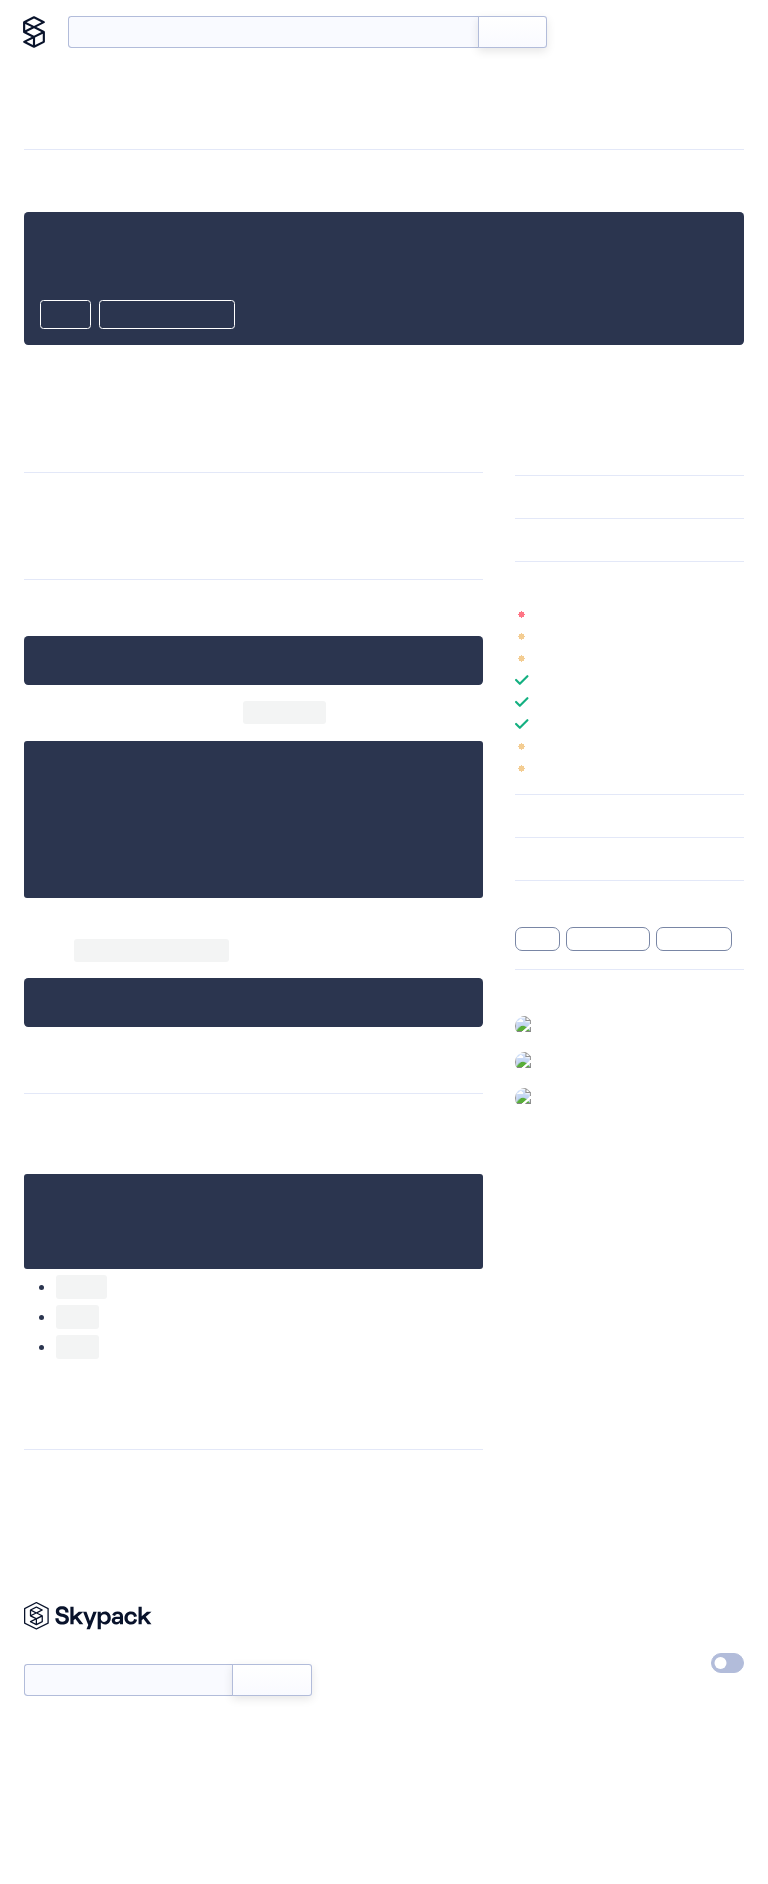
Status (411, 1659)
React (135, 1286)
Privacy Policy (678, 1613)
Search (512, 32)
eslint (537, 939)
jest (120, 1316)
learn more (658, 583)
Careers (539, 1659)
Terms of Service (566, 1705)
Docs (592, 32)
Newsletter (57, 1653)
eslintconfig (607, 939)
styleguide (694, 939)
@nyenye (572, 1061)
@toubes (571, 1097)
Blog (649, 32)
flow (123, 1346)
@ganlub (570, 1025)
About (710, 32)
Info (731, 614)
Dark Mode (654, 1663)
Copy (65, 316)
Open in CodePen (167, 316)
